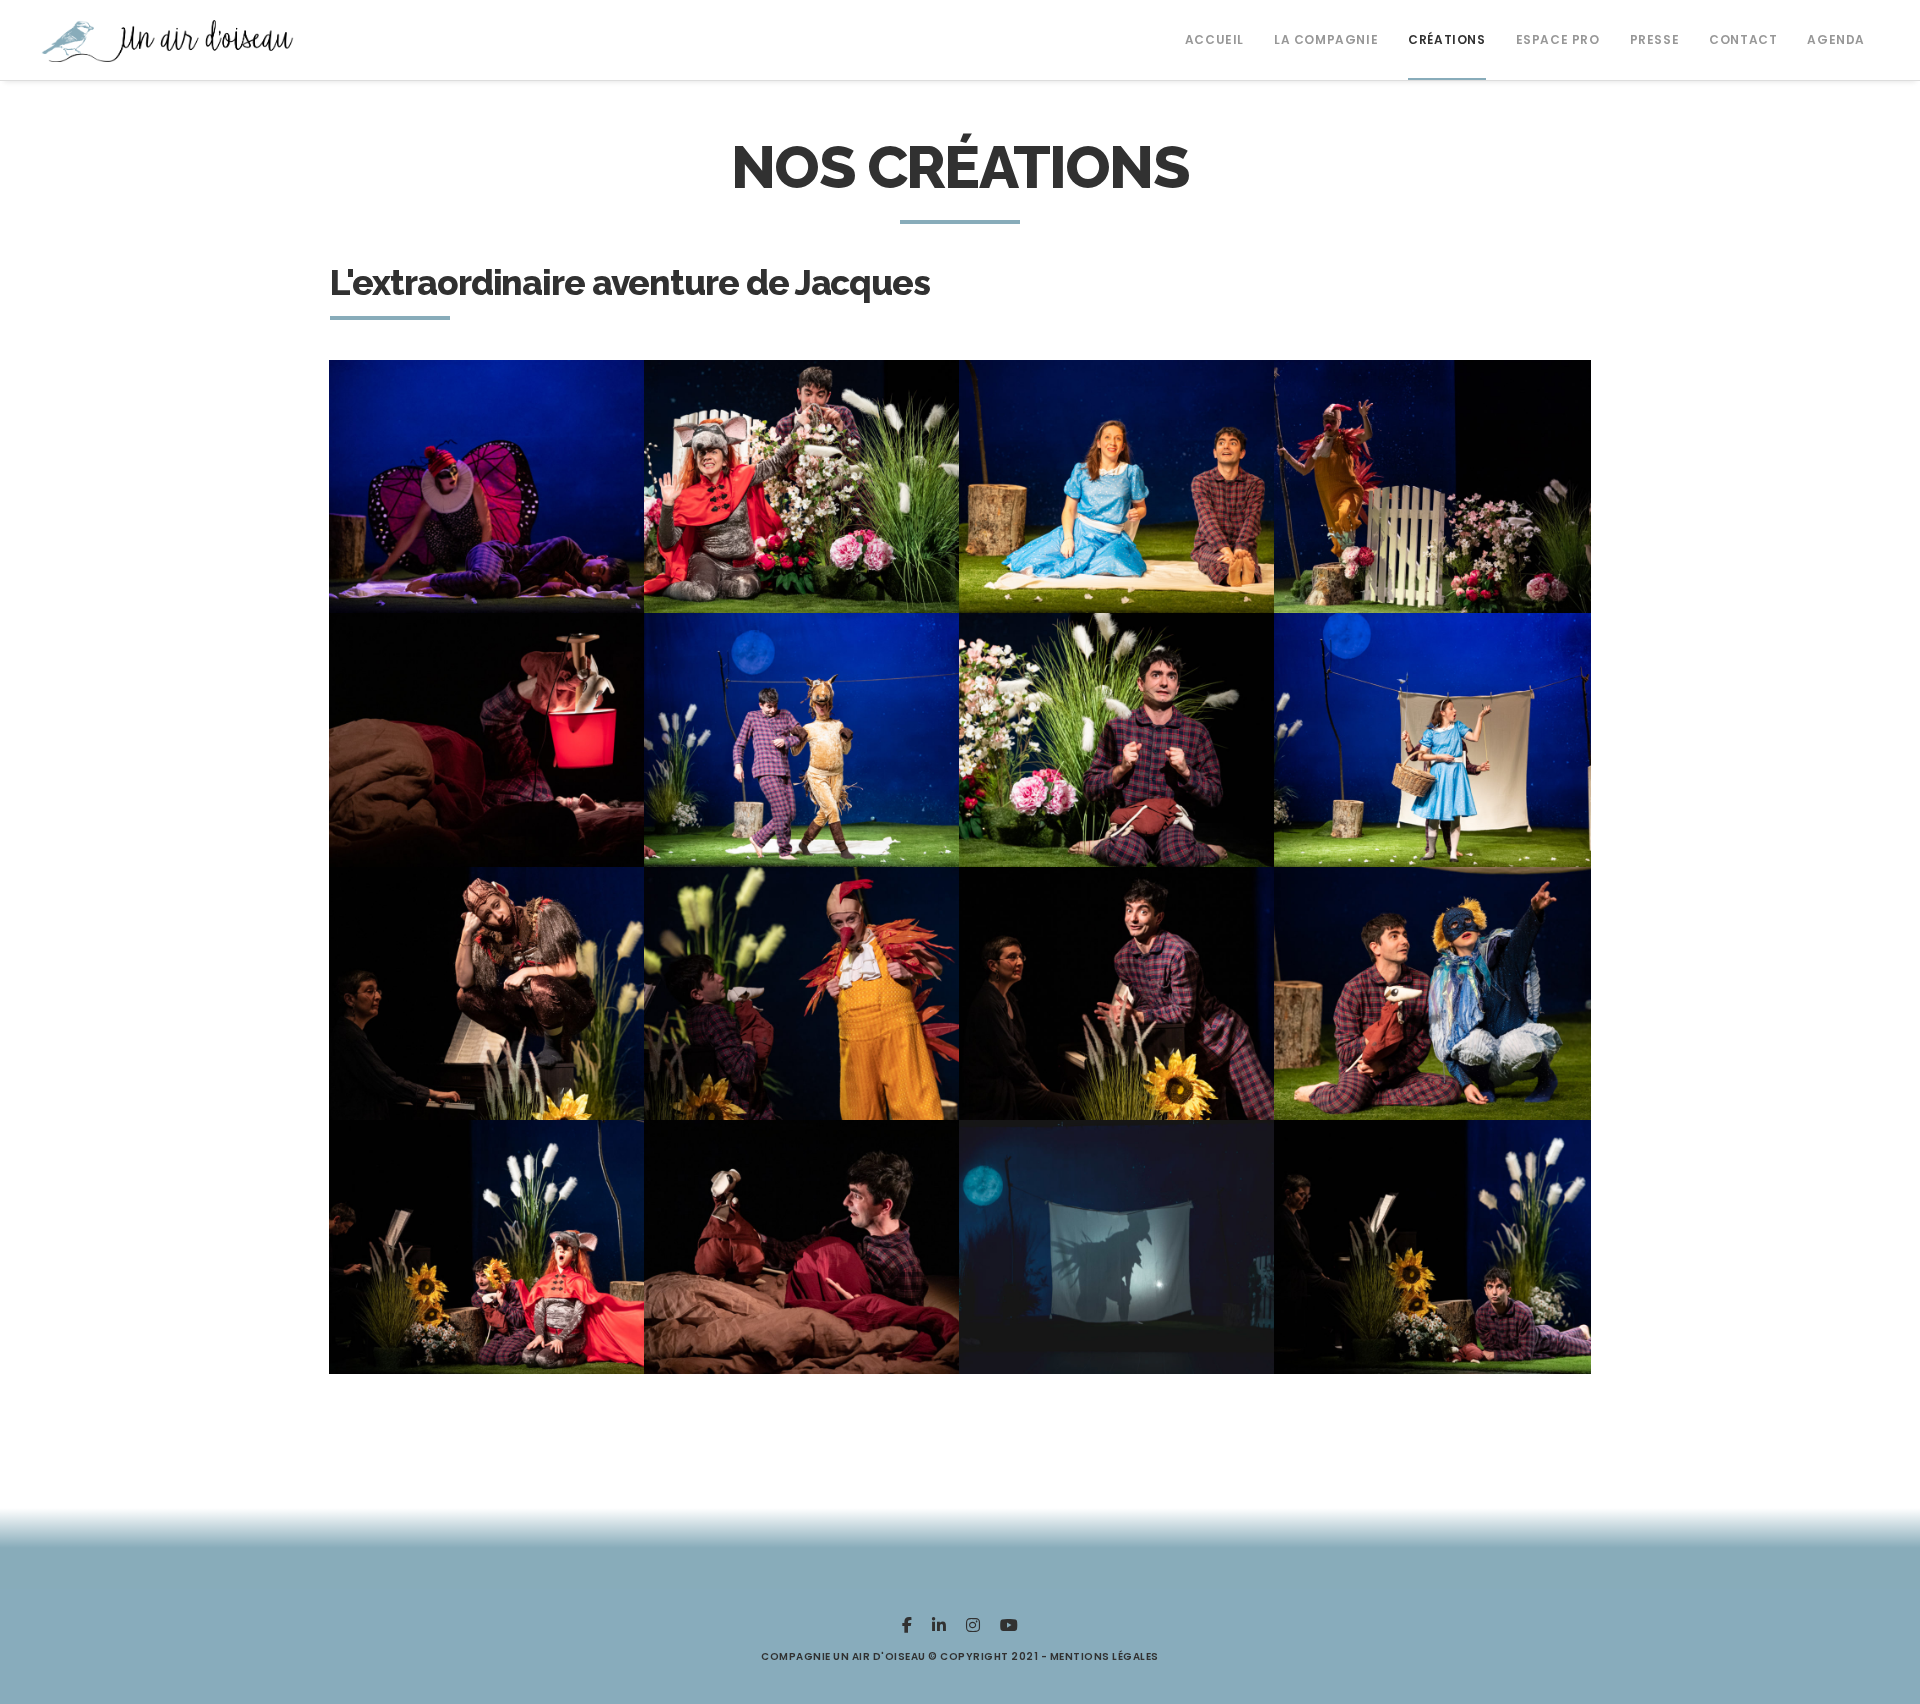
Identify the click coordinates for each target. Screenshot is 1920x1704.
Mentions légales (1104, 1656)
